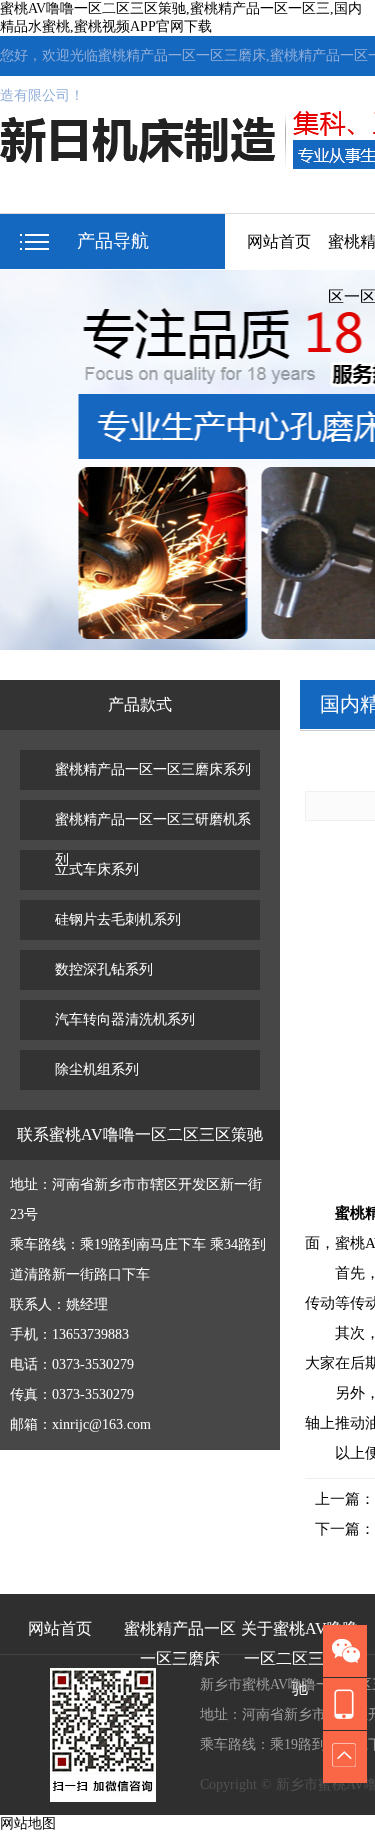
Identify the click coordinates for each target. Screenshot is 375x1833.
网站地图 (28, 1823)
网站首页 (279, 241)
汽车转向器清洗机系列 (125, 1019)
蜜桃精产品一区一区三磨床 (180, 1637)
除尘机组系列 (97, 1069)
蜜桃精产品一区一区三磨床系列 (153, 769)
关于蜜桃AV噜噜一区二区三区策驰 (300, 1637)
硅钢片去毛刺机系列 (118, 919)
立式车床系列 (97, 869)
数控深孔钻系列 (104, 969)
